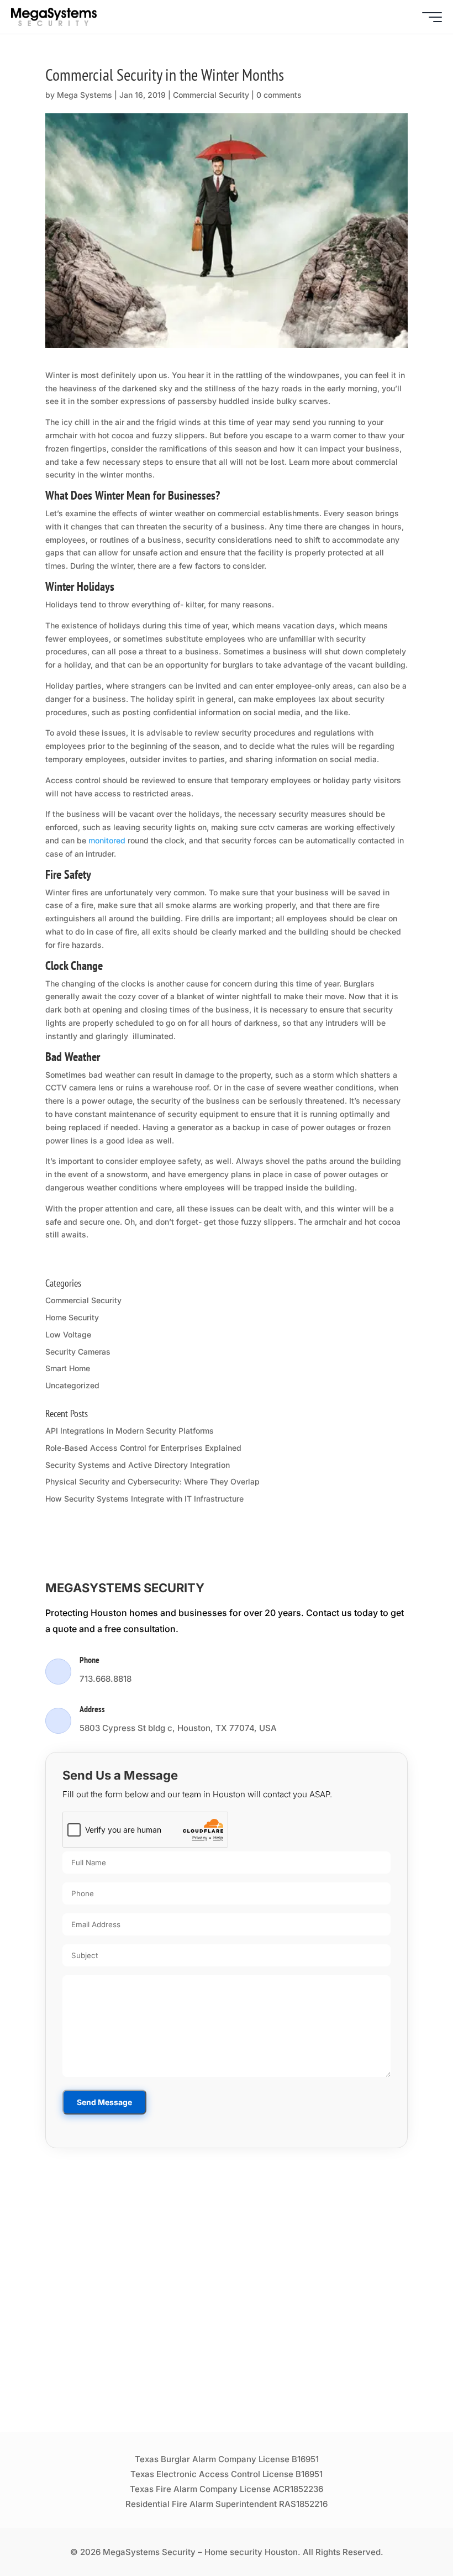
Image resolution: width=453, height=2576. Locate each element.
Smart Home (68, 1368)
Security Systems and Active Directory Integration (138, 1465)
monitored (108, 840)
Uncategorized (72, 1385)
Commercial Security (211, 95)
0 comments (279, 95)
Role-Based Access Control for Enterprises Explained (143, 1448)
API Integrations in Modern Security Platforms (130, 1431)
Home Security (72, 1317)
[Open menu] (432, 17)
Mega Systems (85, 95)
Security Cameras (78, 1352)
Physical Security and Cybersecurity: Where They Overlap (152, 1481)
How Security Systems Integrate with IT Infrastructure (144, 1499)
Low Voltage (68, 1334)
